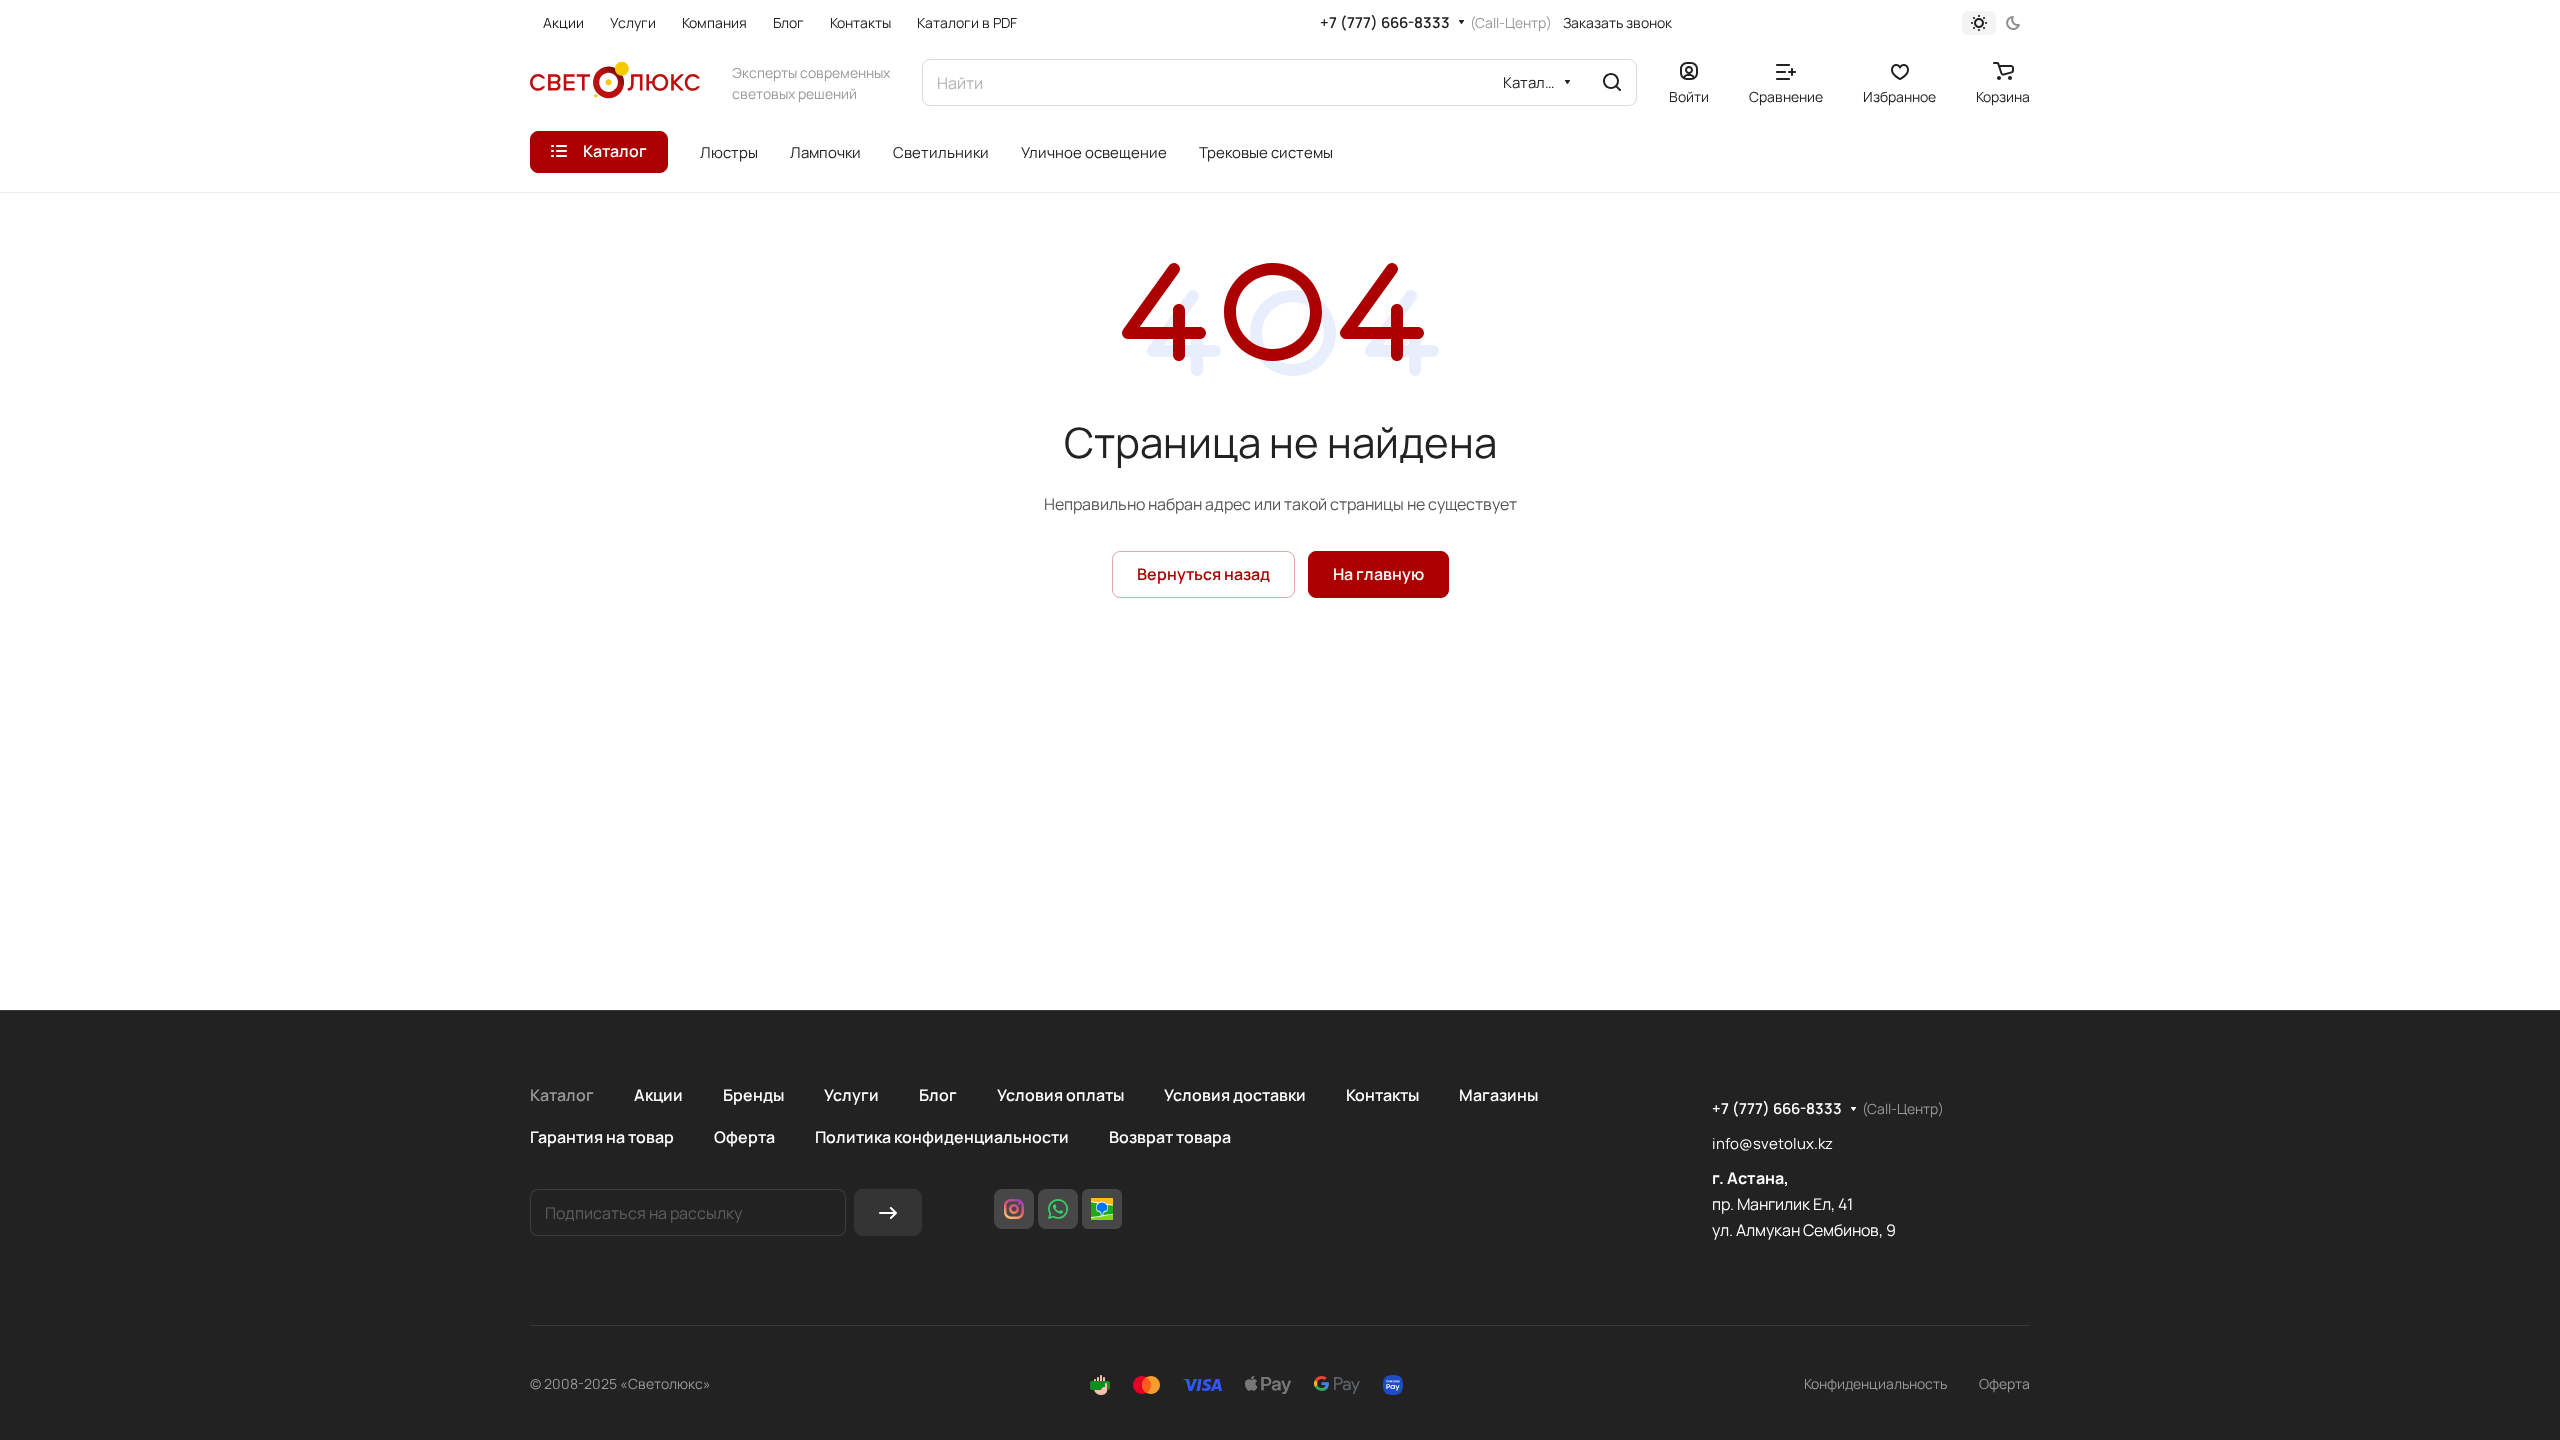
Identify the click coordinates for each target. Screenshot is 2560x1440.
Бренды (753, 1095)
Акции (658, 1095)
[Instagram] (1014, 1209)
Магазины (1498, 1095)
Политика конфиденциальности (942, 1137)
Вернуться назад (1203, 574)
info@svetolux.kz (1772, 1143)
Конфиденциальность (1875, 1383)
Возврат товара (1170, 1137)
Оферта (744, 1137)
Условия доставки (1235, 1095)
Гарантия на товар (602, 1137)
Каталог (562, 1095)
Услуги (851, 1095)
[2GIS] (1102, 1209)
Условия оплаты (1060, 1095)
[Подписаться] (888, 1212)
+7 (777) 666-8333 (1385, 23)
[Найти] (1612, 82)
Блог (938, 1095)
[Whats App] (1058, 1209)
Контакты (1382, 1095)
